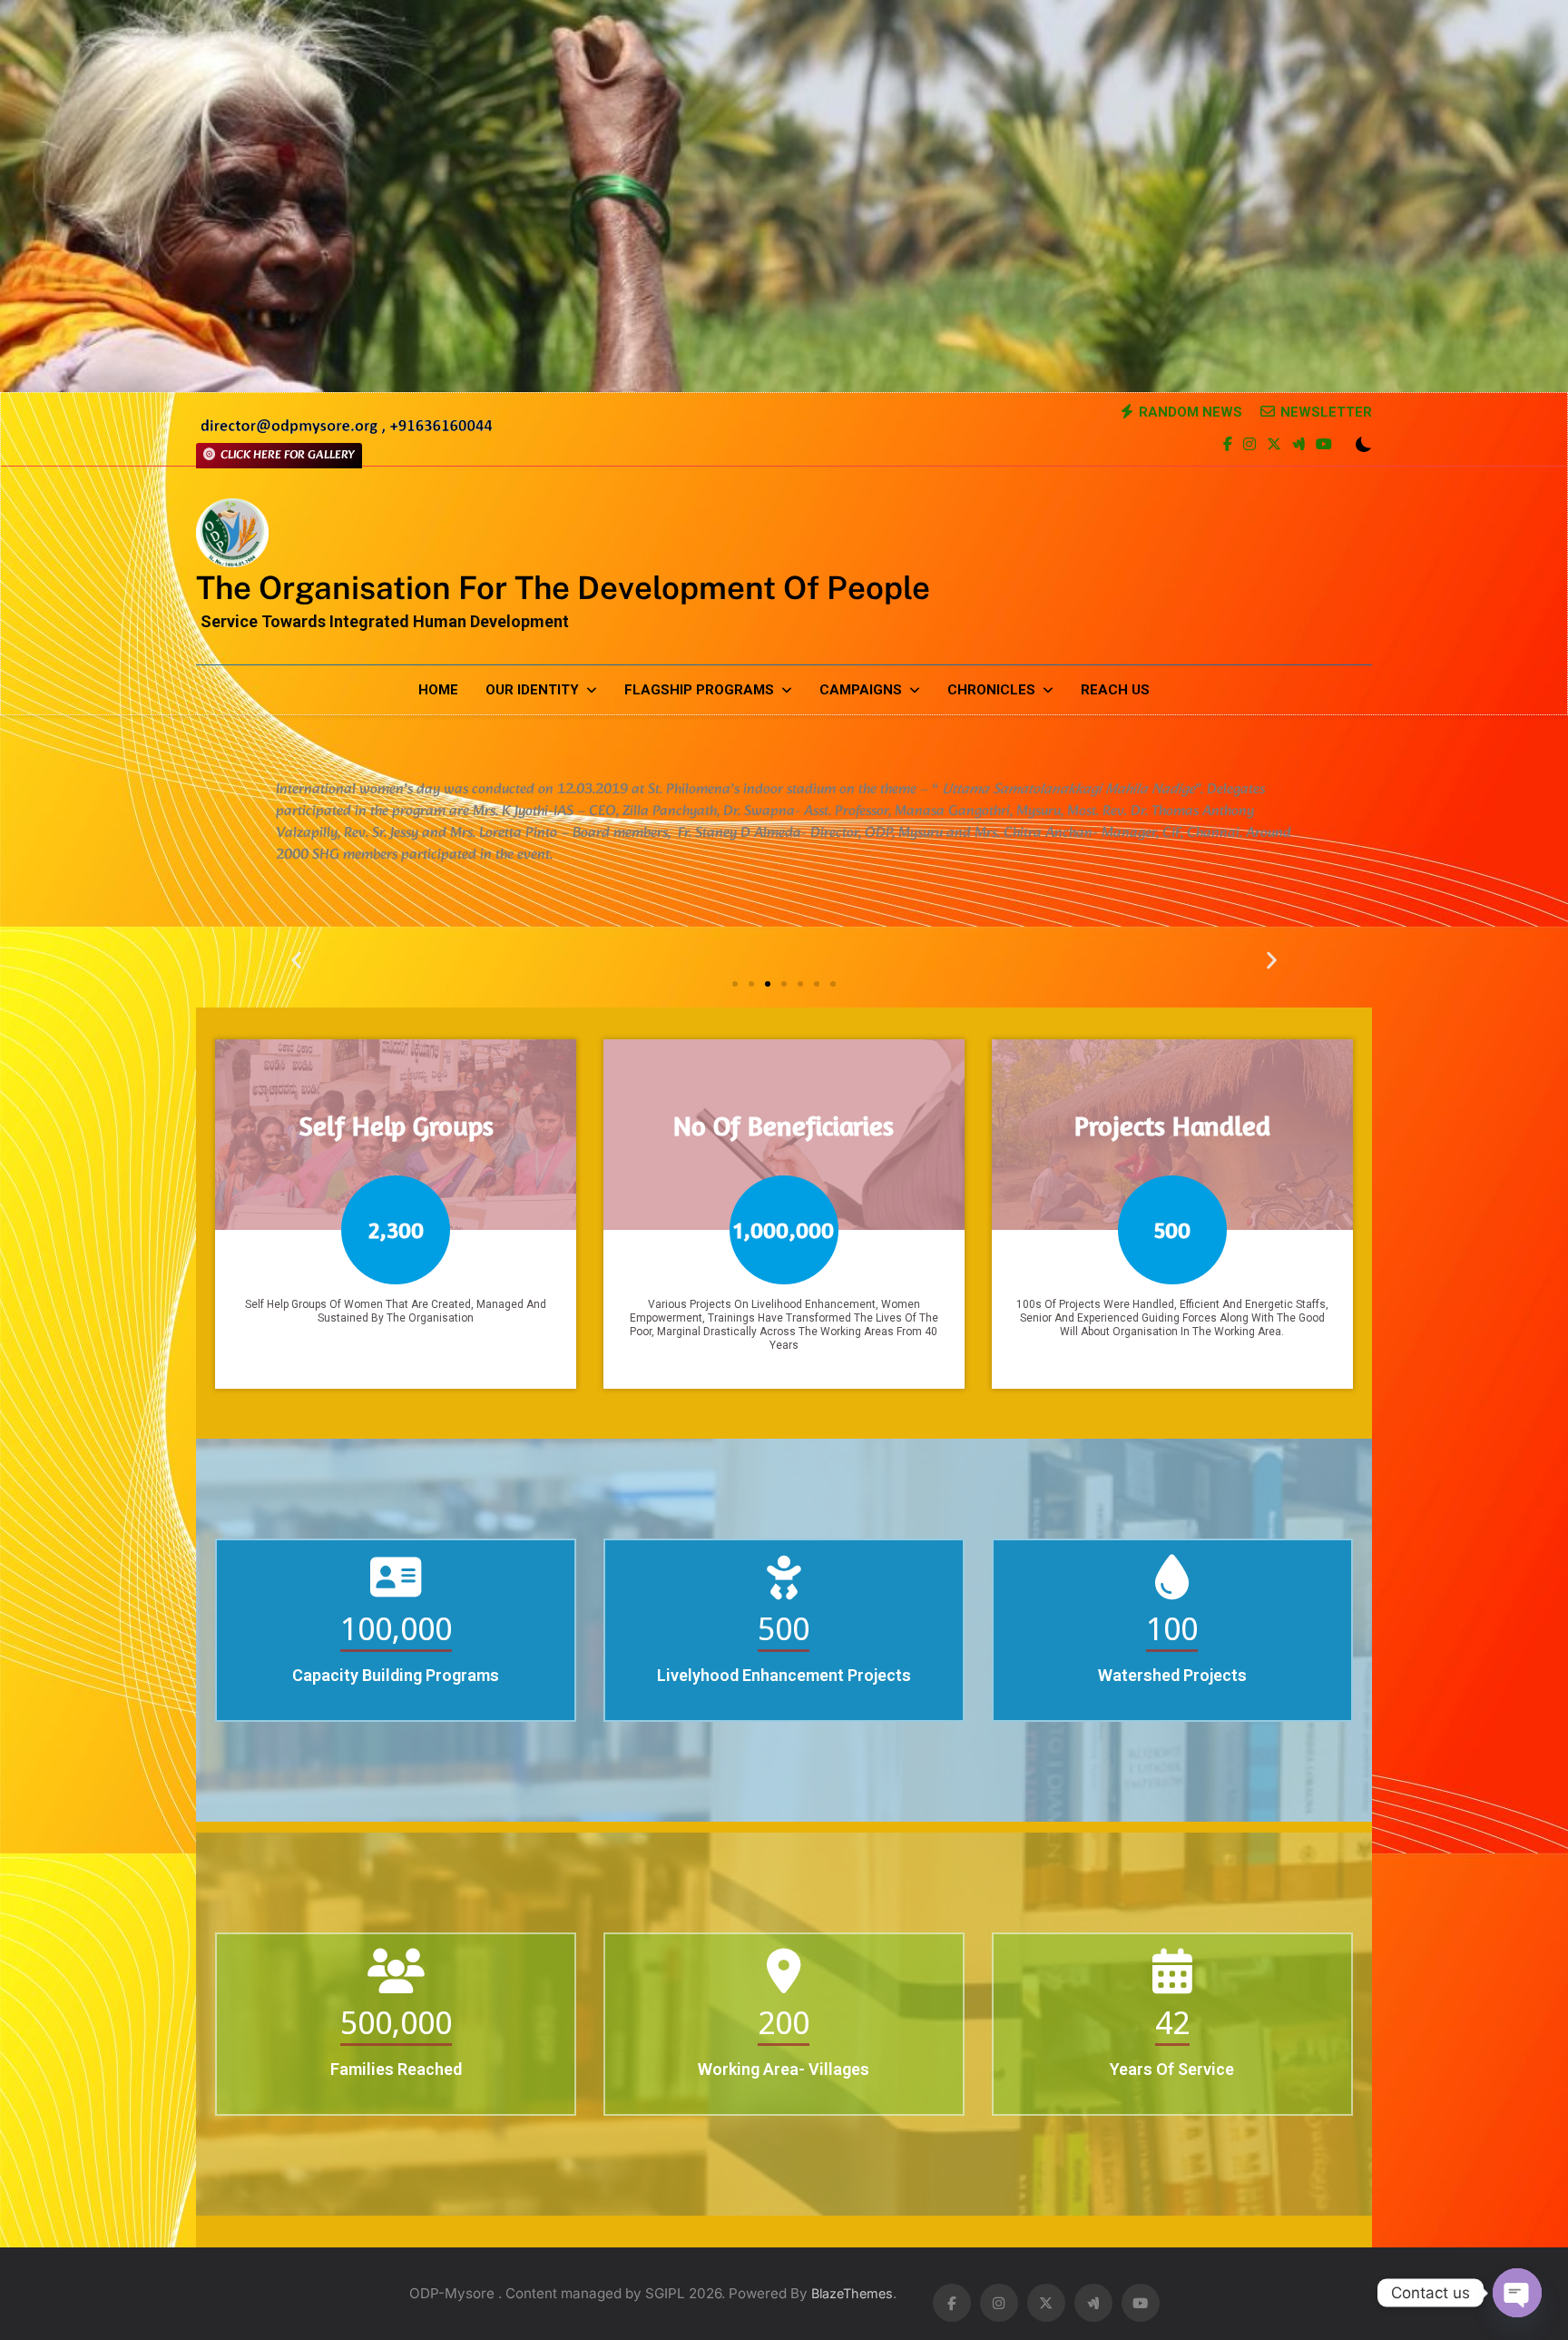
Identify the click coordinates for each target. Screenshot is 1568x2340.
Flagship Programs (699, 690)
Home (438, 690)
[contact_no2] (346, 432)
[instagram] (1249, 446)
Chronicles (991, 690)
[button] (296, 961)
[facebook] (1228, 446)
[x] (1274, 446)
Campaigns (861, 690)
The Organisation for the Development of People (563, 588)
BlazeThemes (852, 2293)
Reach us (1115, 690)
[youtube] (1324, 446)
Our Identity (532, 690)
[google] (1298, 446)
